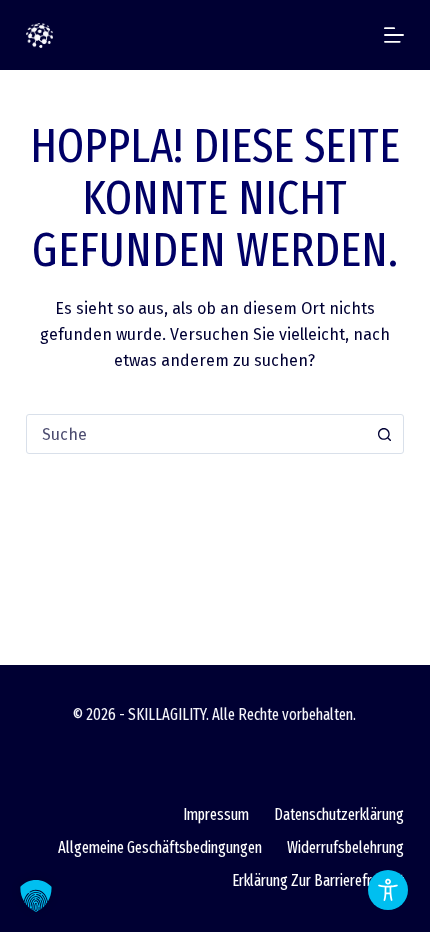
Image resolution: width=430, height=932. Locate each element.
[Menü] (394, 35)
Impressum (216, 814)
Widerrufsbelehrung (345, 847)
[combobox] (196, 434)
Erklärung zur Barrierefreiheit (318, 880)
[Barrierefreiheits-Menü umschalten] (388, 890)
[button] (36, 896)
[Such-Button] (384, 434)
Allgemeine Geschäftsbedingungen (160, 847)
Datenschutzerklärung (339, 814)
